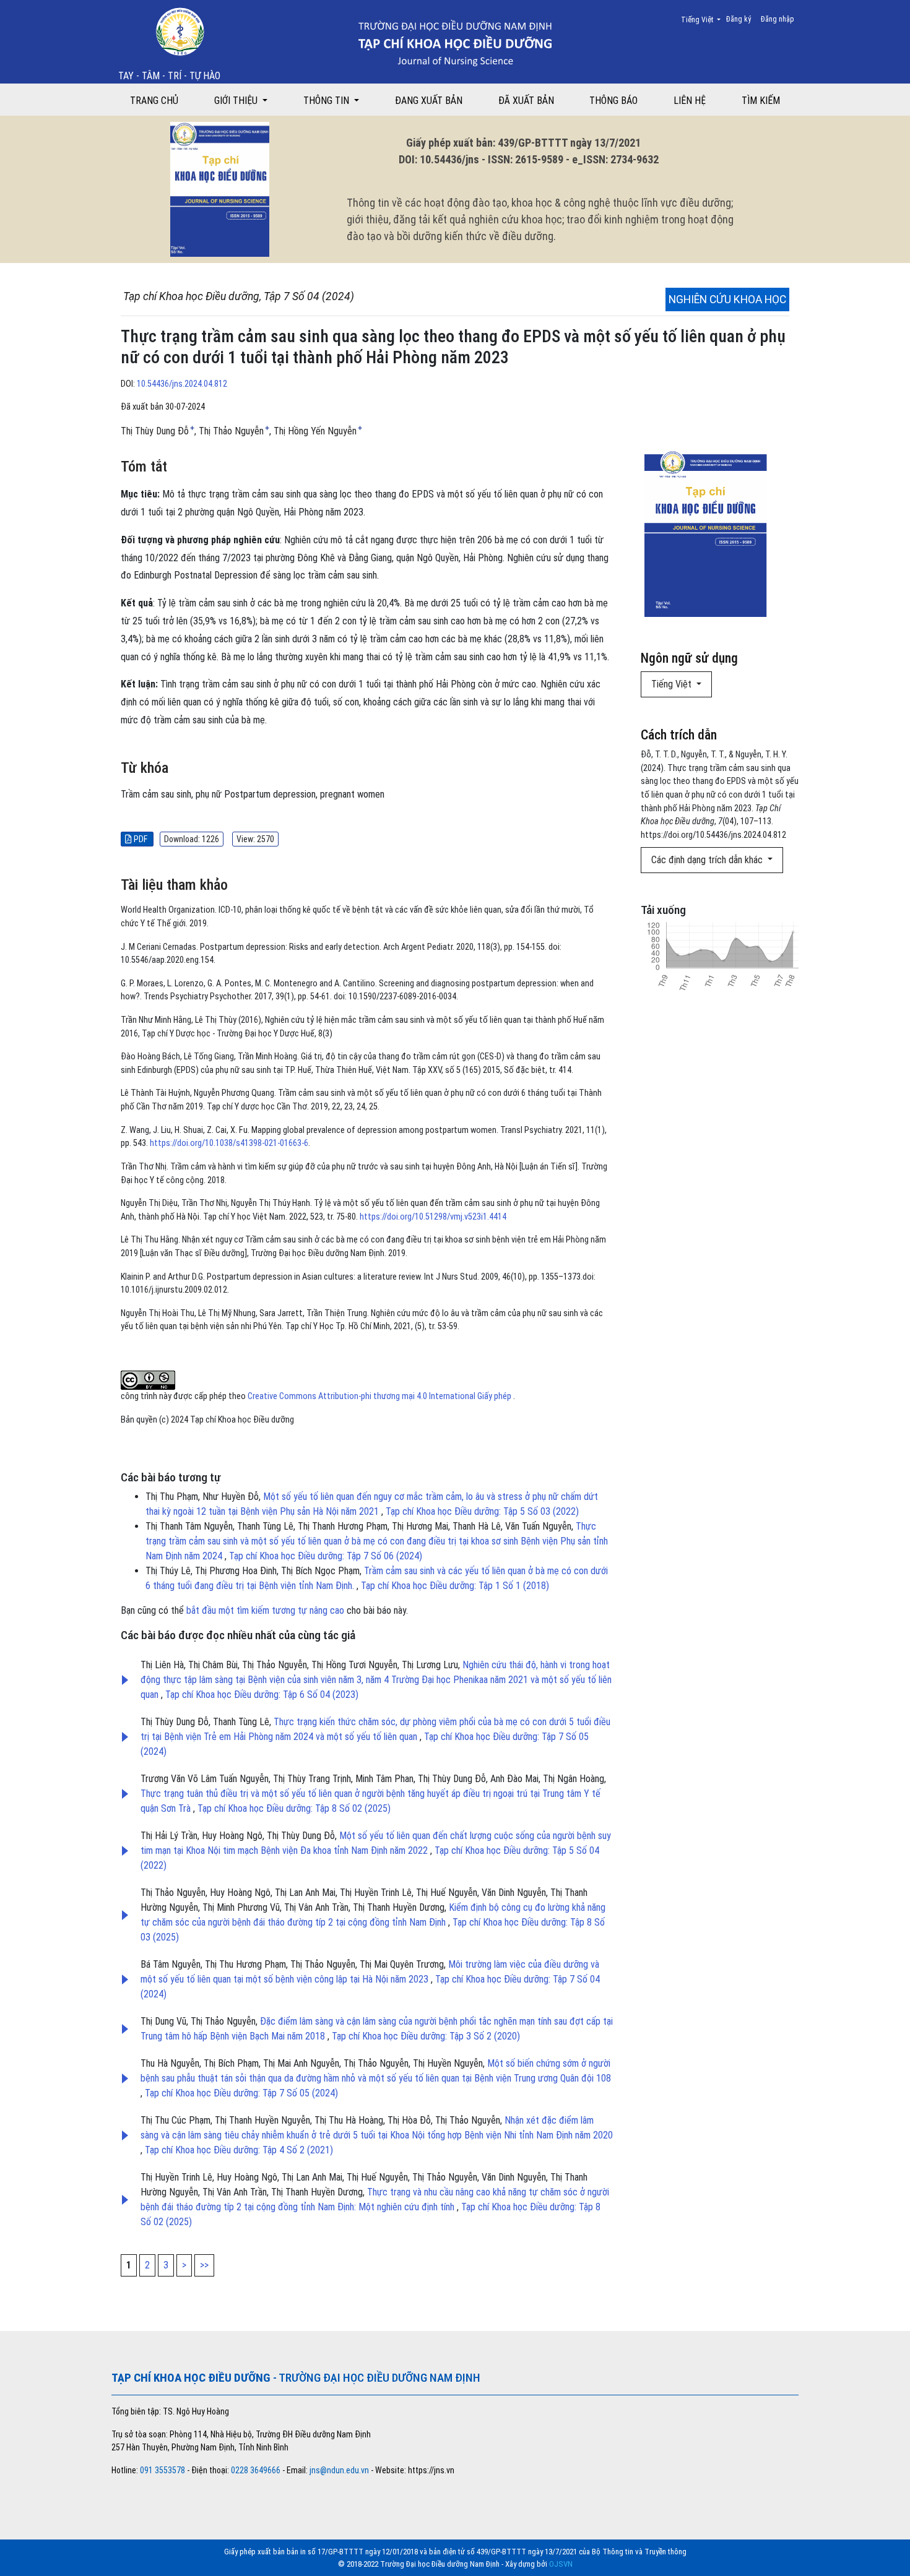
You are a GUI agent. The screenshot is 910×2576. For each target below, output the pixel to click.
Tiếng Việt (704, 19)
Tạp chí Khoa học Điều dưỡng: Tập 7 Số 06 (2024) (326, 1556)
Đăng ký (739, 19)
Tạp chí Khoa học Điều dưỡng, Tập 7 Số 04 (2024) (239, 296)
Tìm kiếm (761, 101)
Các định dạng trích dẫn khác (708, 860)
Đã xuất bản (526, 101)
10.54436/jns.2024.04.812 (182, 384)
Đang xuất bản (429, 101)
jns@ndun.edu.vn (339, 2470)
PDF (141, 839)
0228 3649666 (256, 2470)
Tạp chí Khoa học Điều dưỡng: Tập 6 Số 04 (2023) (262, 1695)
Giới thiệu (237, 101)
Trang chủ (154, 101)
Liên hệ (690, 101)
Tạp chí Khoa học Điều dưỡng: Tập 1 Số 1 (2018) (455, 1586)
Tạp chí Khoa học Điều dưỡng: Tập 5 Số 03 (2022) (482, 1511)
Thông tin (327, 101)
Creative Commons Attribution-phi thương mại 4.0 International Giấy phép (380, 1396)
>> (204, 2265)
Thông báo (613, 101)
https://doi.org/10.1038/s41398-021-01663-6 (229, 1143)
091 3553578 (163, 2470)
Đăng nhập (778, 19)
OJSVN (561, 2564)
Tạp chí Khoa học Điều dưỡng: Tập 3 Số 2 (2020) (426, 2036)
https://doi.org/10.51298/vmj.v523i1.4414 (433, 1217)
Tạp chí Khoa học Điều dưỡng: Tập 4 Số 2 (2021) (239, 2150)
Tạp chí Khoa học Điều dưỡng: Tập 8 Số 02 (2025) (294, 1808)
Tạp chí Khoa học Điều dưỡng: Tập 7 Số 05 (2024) (241, 2093)
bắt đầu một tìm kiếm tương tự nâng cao (265, 1610)
